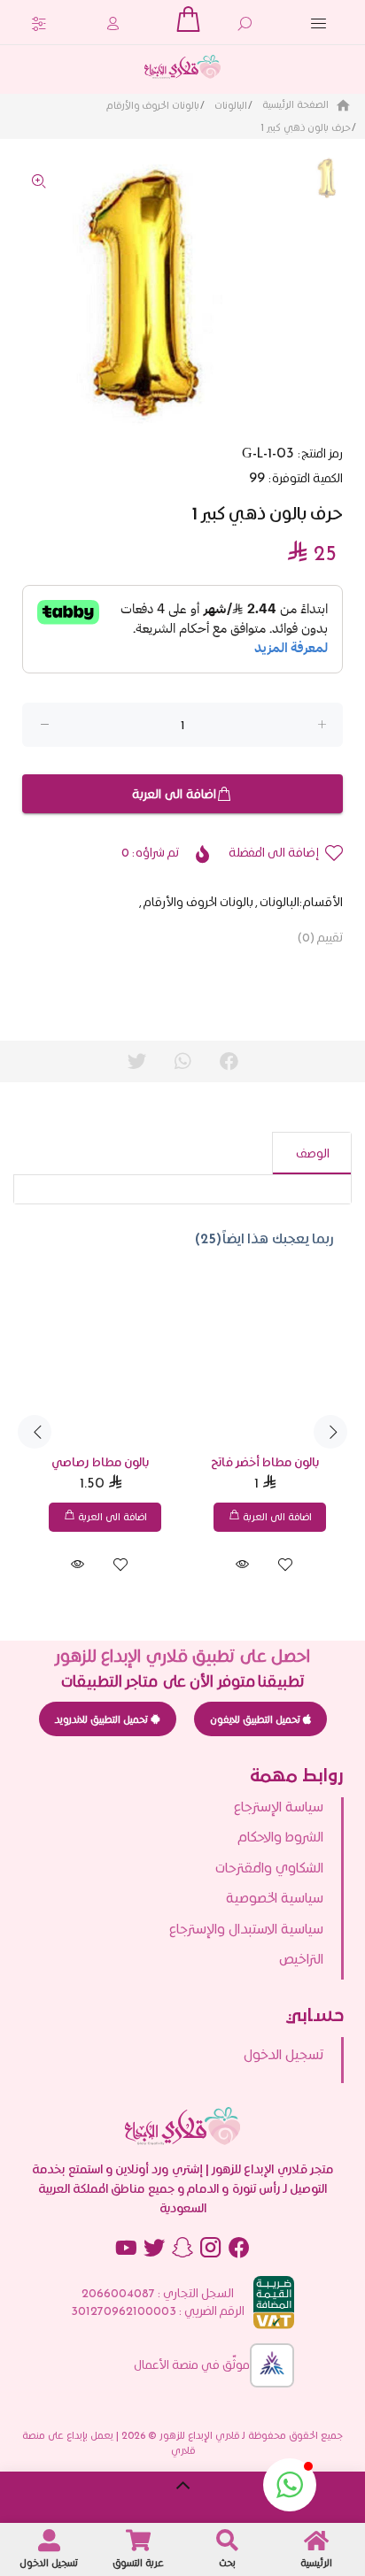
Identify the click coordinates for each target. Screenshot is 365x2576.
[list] (182, 1888)
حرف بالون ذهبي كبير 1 (306, 127)
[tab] (312, 1153)
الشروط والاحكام (280, 1837)
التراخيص (301, 1959)
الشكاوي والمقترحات (269, 1868)
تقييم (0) (320, 937)
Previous (35, 1432)
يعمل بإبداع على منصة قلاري (109, 2442)
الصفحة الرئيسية (297, 104)
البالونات (231, 105)
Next (330, 1432)
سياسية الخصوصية (275, 1898)
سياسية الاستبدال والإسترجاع (246, 1929)
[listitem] (172, 2055)
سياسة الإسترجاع (279, 1807)
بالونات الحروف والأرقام (153, 105)
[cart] (187, 19)
